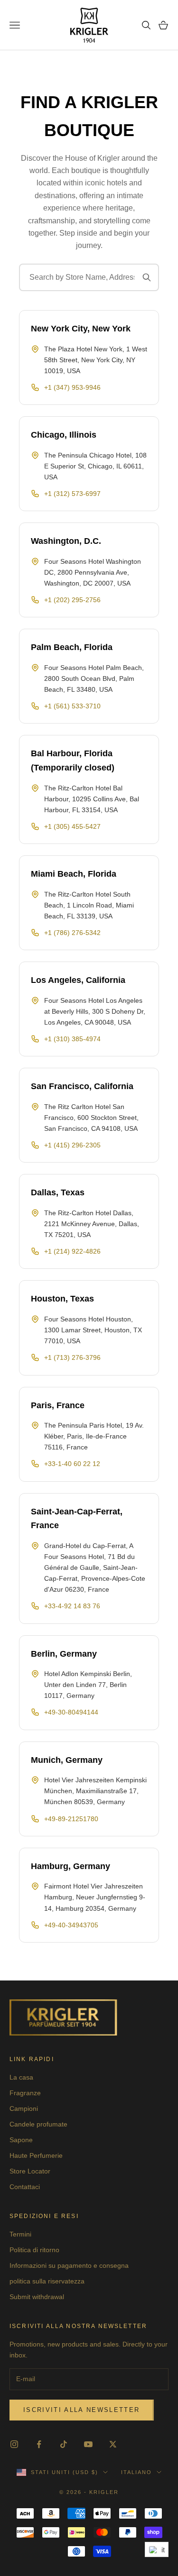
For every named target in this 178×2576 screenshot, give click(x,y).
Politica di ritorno (34, 2250)
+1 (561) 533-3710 (72, 706)
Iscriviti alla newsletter (82, 2410)
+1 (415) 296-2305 (72, 1145)
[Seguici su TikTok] (64, 2444)
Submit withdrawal (37, 2297)
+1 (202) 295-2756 (72, 600)
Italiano (136, 2472)
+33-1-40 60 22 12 (72, 1464)
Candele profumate (38, 2124)
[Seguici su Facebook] (39, 2444)
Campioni (24, 2108)
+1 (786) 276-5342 (72, 933)
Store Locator (30, 2171)
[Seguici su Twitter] (113, 2444)
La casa (21, 2077)
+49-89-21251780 (71, 1819)
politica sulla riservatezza (47, 2281)
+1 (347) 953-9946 (73, 387)
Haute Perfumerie (36, 2155)
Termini (20, 2234)
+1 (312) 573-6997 (72, 494)
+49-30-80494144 (71, 1712)
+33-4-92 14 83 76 (72, 1606)
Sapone (21, 2140)
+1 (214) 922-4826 (72, 1251)
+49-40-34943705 (71, 1925)
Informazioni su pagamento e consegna (69, 2265)
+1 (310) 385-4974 (72, 1039)
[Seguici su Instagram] (14, 2444)
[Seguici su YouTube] (88, 2444)
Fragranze (25, 2093)
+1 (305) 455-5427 (72, 826)
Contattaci (25, 2187)
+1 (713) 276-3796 (72, 1357)
